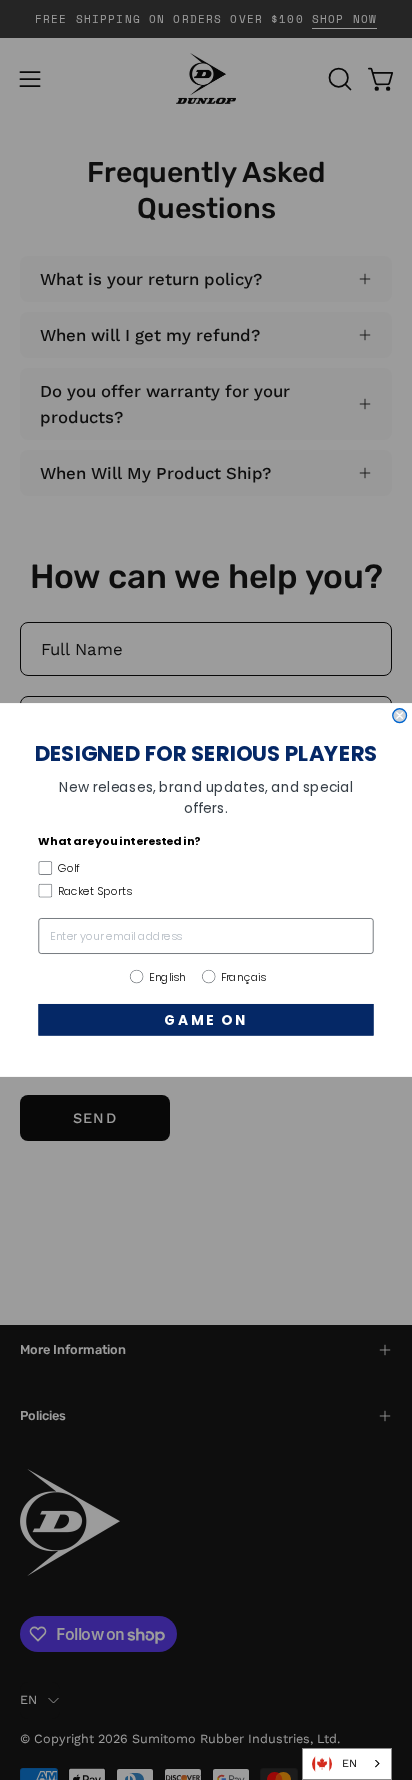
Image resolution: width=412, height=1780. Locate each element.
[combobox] (347, 1764)
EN (349, 1763)
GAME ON (206, 1019)
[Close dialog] (400, 716)
